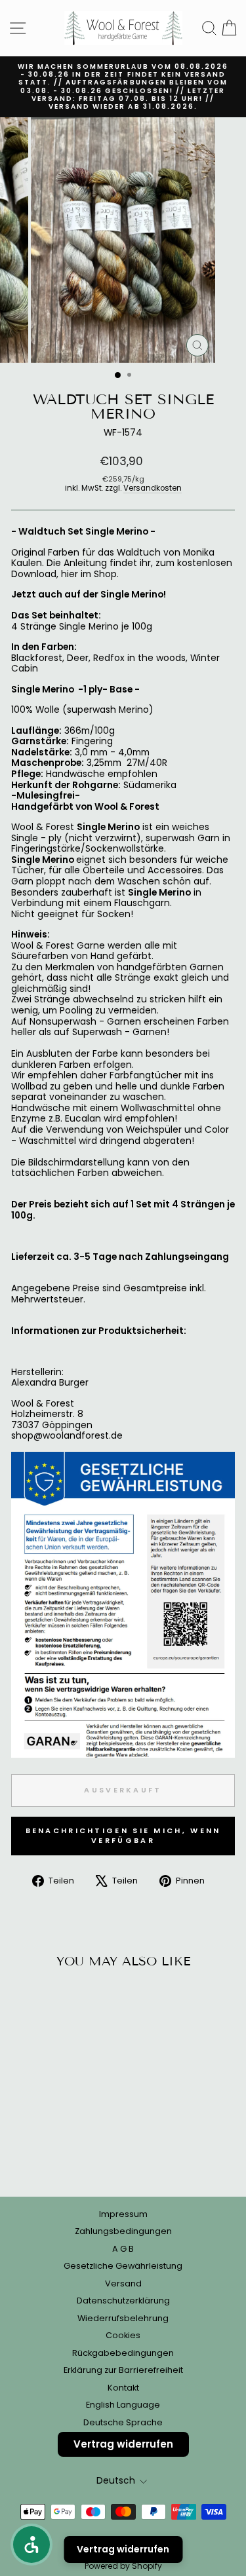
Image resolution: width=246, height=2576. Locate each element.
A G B (123, 2249)
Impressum (123, 2214)
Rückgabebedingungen (123, 2353)
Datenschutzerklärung (123, 2301)
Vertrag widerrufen (123, 2444)
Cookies (123, 2335)
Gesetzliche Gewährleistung (123, 2266)
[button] (31, 2545)
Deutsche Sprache (123, 2422)
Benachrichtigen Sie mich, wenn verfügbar (123, 1836)
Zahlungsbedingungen (123, 2231)
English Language (123, 2405)
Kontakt (123, 2388)
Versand (123, 2283)
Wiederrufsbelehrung (123, 2318)
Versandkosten (153, 488)
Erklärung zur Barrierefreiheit (123, 2370)
